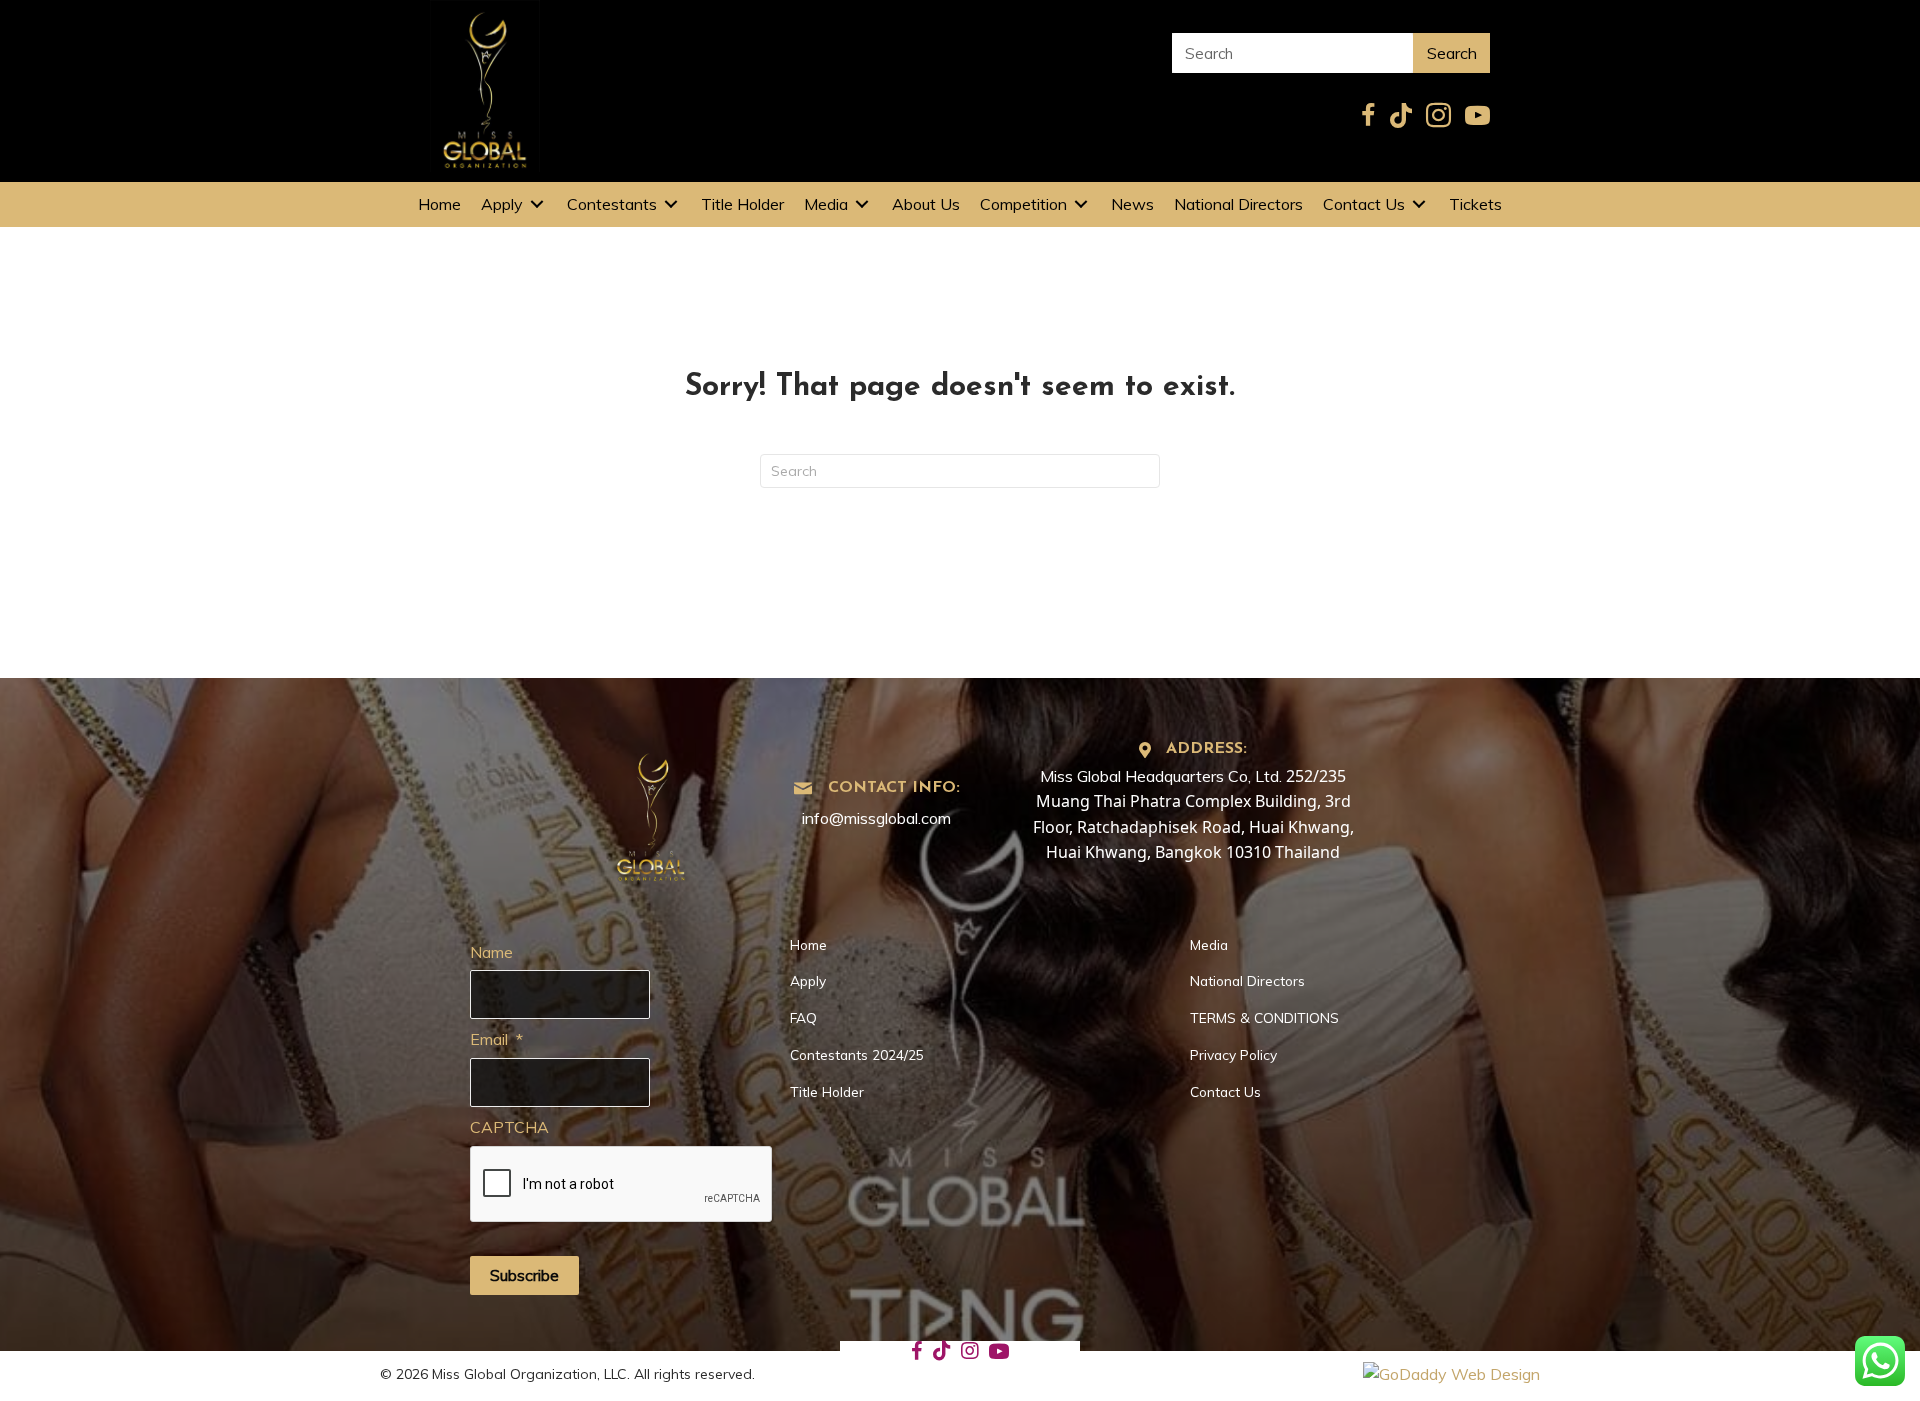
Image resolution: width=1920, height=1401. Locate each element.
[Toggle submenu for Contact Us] (1419, 204)
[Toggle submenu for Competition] (1081, 204)
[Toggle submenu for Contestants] (671, 204)
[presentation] (622, 1185)
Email (496, 1039)
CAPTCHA (509, 1127)
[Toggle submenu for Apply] (537, 204)
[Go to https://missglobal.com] (651, 810)
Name (491, 952)
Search (1452, 53)
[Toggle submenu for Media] (862, 204)
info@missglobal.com (876, 818)
